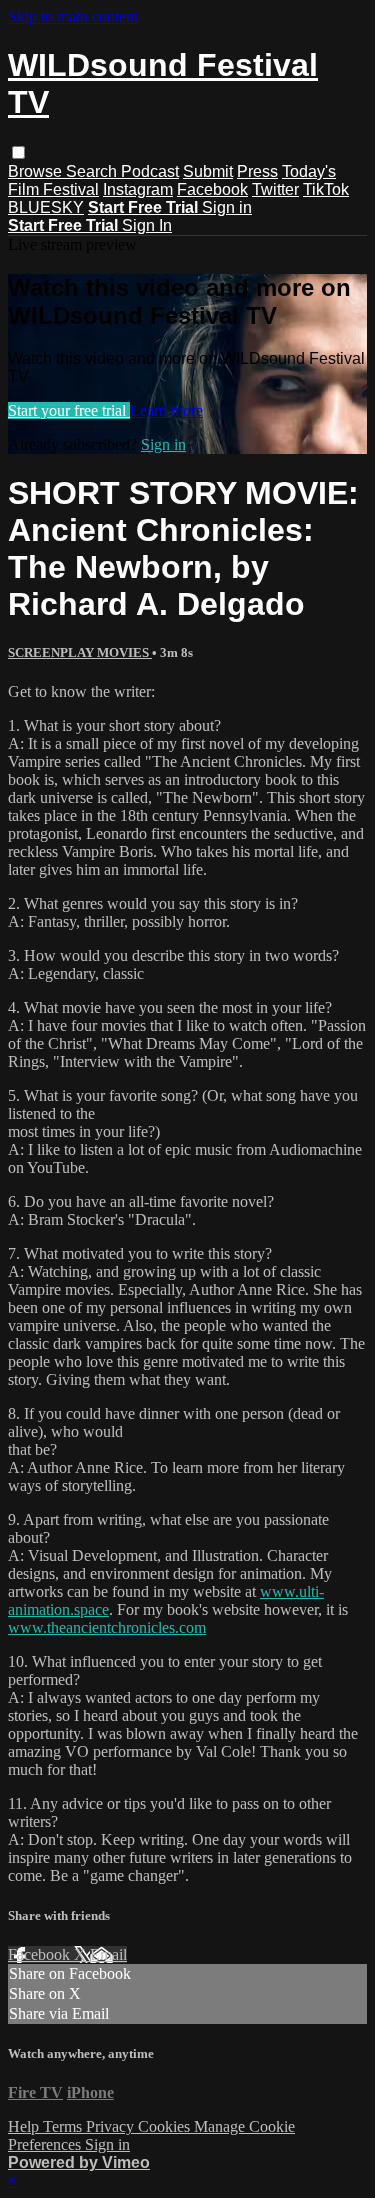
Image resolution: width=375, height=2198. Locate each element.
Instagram (138, 189)
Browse (37, 171)
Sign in (227, 207)
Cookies (166, 2126)
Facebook (212, 189)
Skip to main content (73, 16)
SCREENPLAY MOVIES (80, 652)
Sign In (147, 225)
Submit (208, 171)
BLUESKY (46, 207)
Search (93, 171)
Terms (64, 2126)
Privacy (112, 2126)
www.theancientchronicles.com (107, 1627)
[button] (18, 152)
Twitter (275, 189)
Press (257, 171)
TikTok (326, 189)
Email (108, 1954)
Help (25, 2126)
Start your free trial (69, 410)
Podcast (150, 171)
